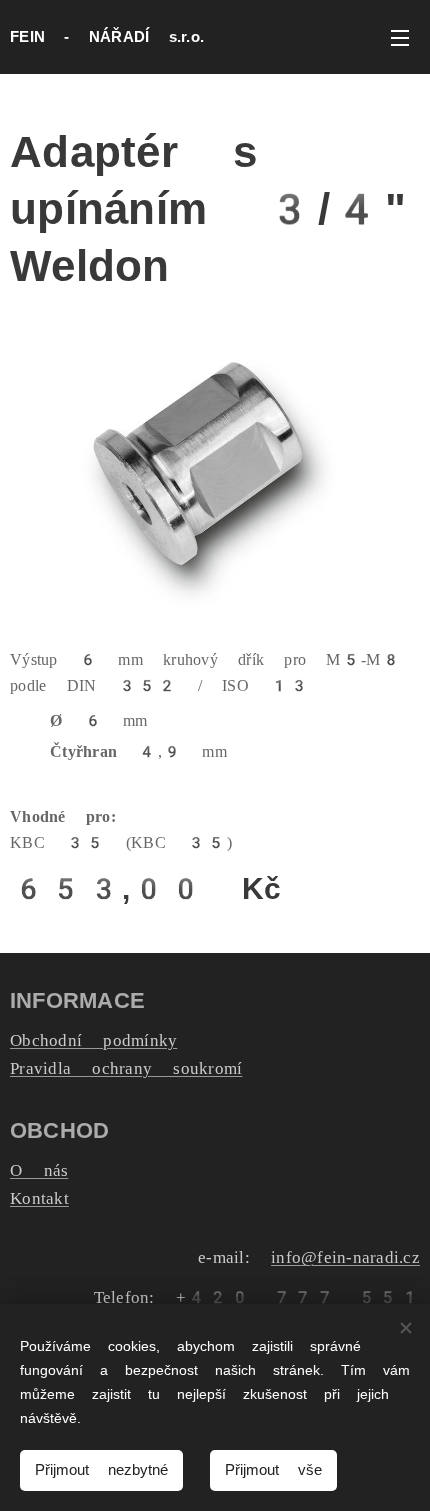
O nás (39, 1170)
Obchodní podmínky (93, 1040)
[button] (320, 37)
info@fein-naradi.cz (345, 1257)
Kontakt (39, 1198)
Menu (400, 37)
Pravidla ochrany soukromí (126, 1068)
